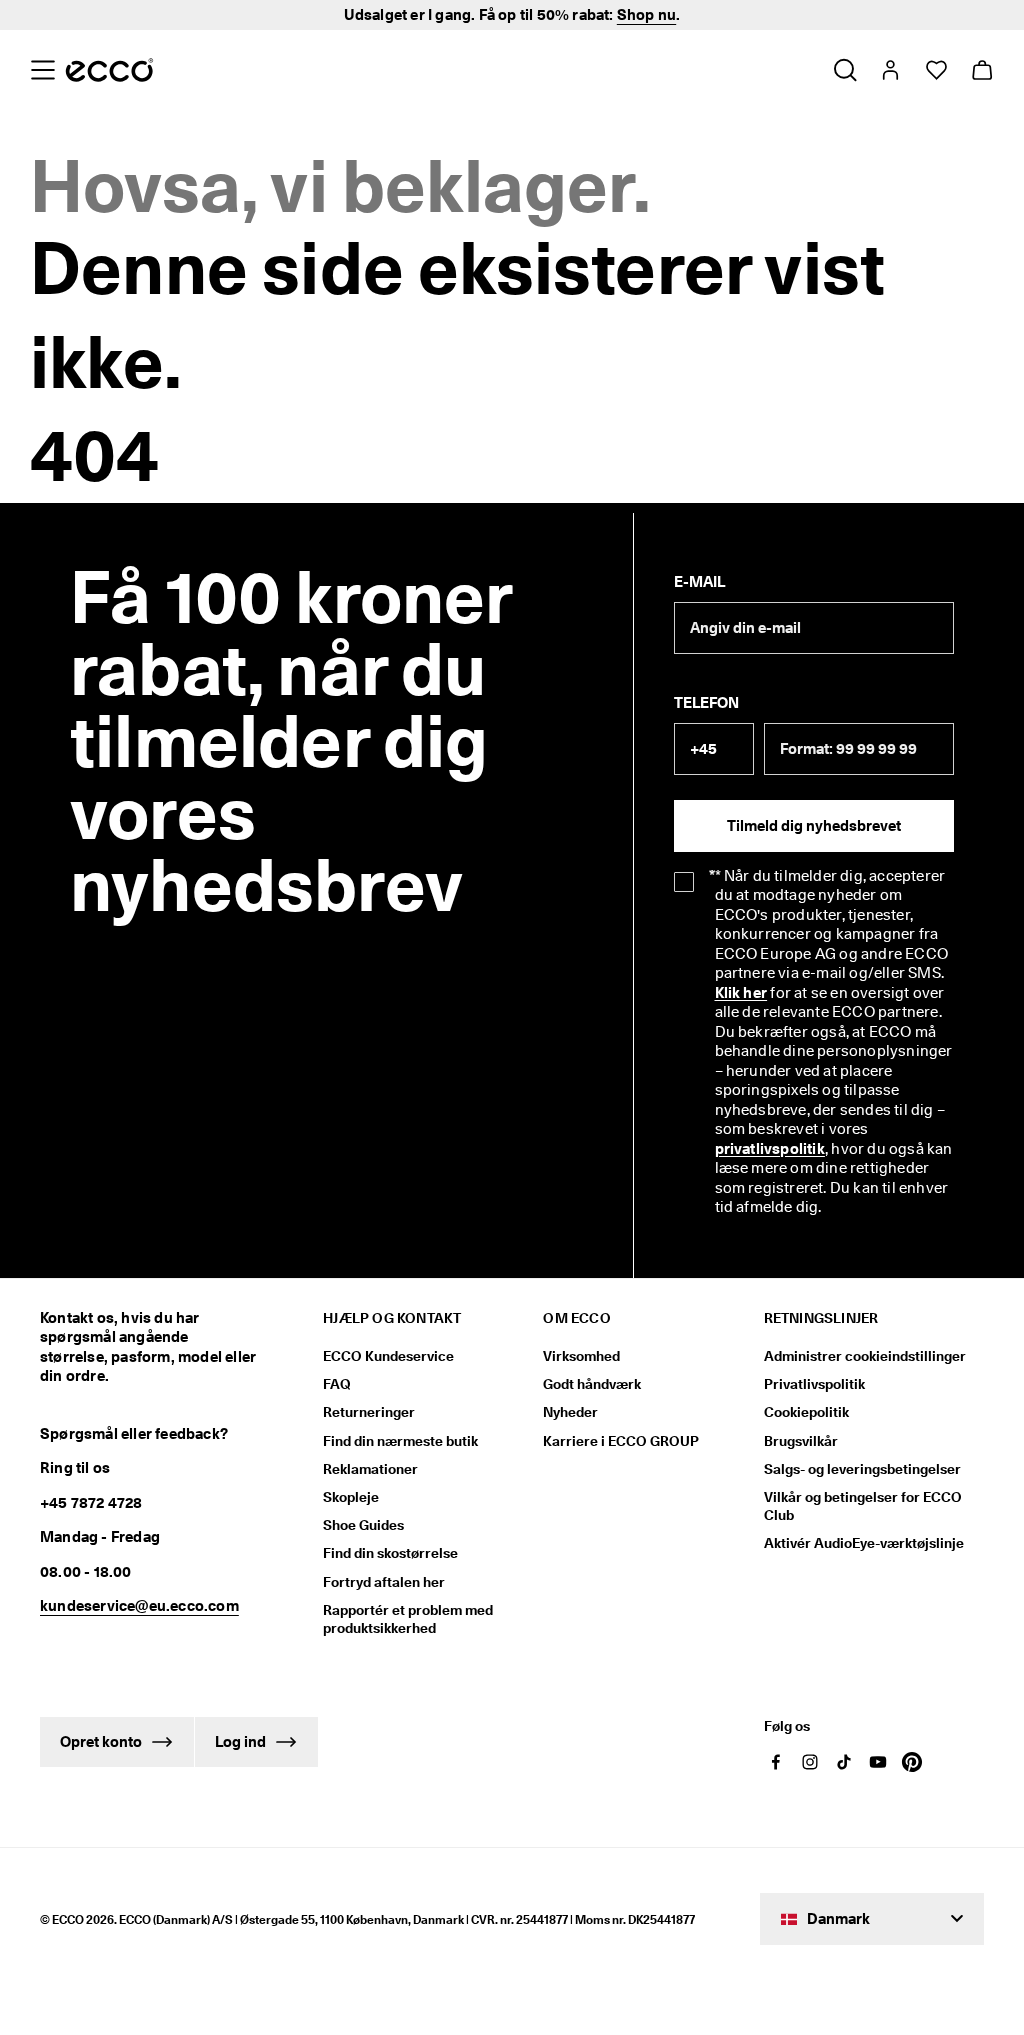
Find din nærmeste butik (400, 1441)
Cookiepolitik (806, 1412)
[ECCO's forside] (109, 70)
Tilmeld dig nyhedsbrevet (814, 826)
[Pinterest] (912, 1762)
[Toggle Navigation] (42, 70)
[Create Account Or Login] (889, 70)
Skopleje (351, 1497)
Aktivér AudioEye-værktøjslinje (864, 1543)
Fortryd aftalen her (384, 1582)
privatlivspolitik (770, 1149)
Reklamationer (370, 1469)
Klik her (741, 993)
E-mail (699, 582)
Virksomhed (581, 1356)
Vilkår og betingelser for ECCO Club (863, 1506)
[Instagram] (810, 1762)
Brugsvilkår (801, 1441)
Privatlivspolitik (814, 1384)
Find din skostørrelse (390, 1553)
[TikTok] (844, 1762)
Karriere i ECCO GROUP (621, 1441)
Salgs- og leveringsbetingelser (862, 1469)
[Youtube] (878, 1762)
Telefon (706, 703)
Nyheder (570, 1412)
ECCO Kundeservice (388, 1356)
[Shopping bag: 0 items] (981, 70)
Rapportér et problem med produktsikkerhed (408, 1619)
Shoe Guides (363, 1525)
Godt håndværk (592, 1384)
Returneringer (369, 1412)
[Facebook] (776, 1762)
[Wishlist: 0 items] (935, 70)
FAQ (337, 1384)
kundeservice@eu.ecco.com (139, 1606)
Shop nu (646, 15)
